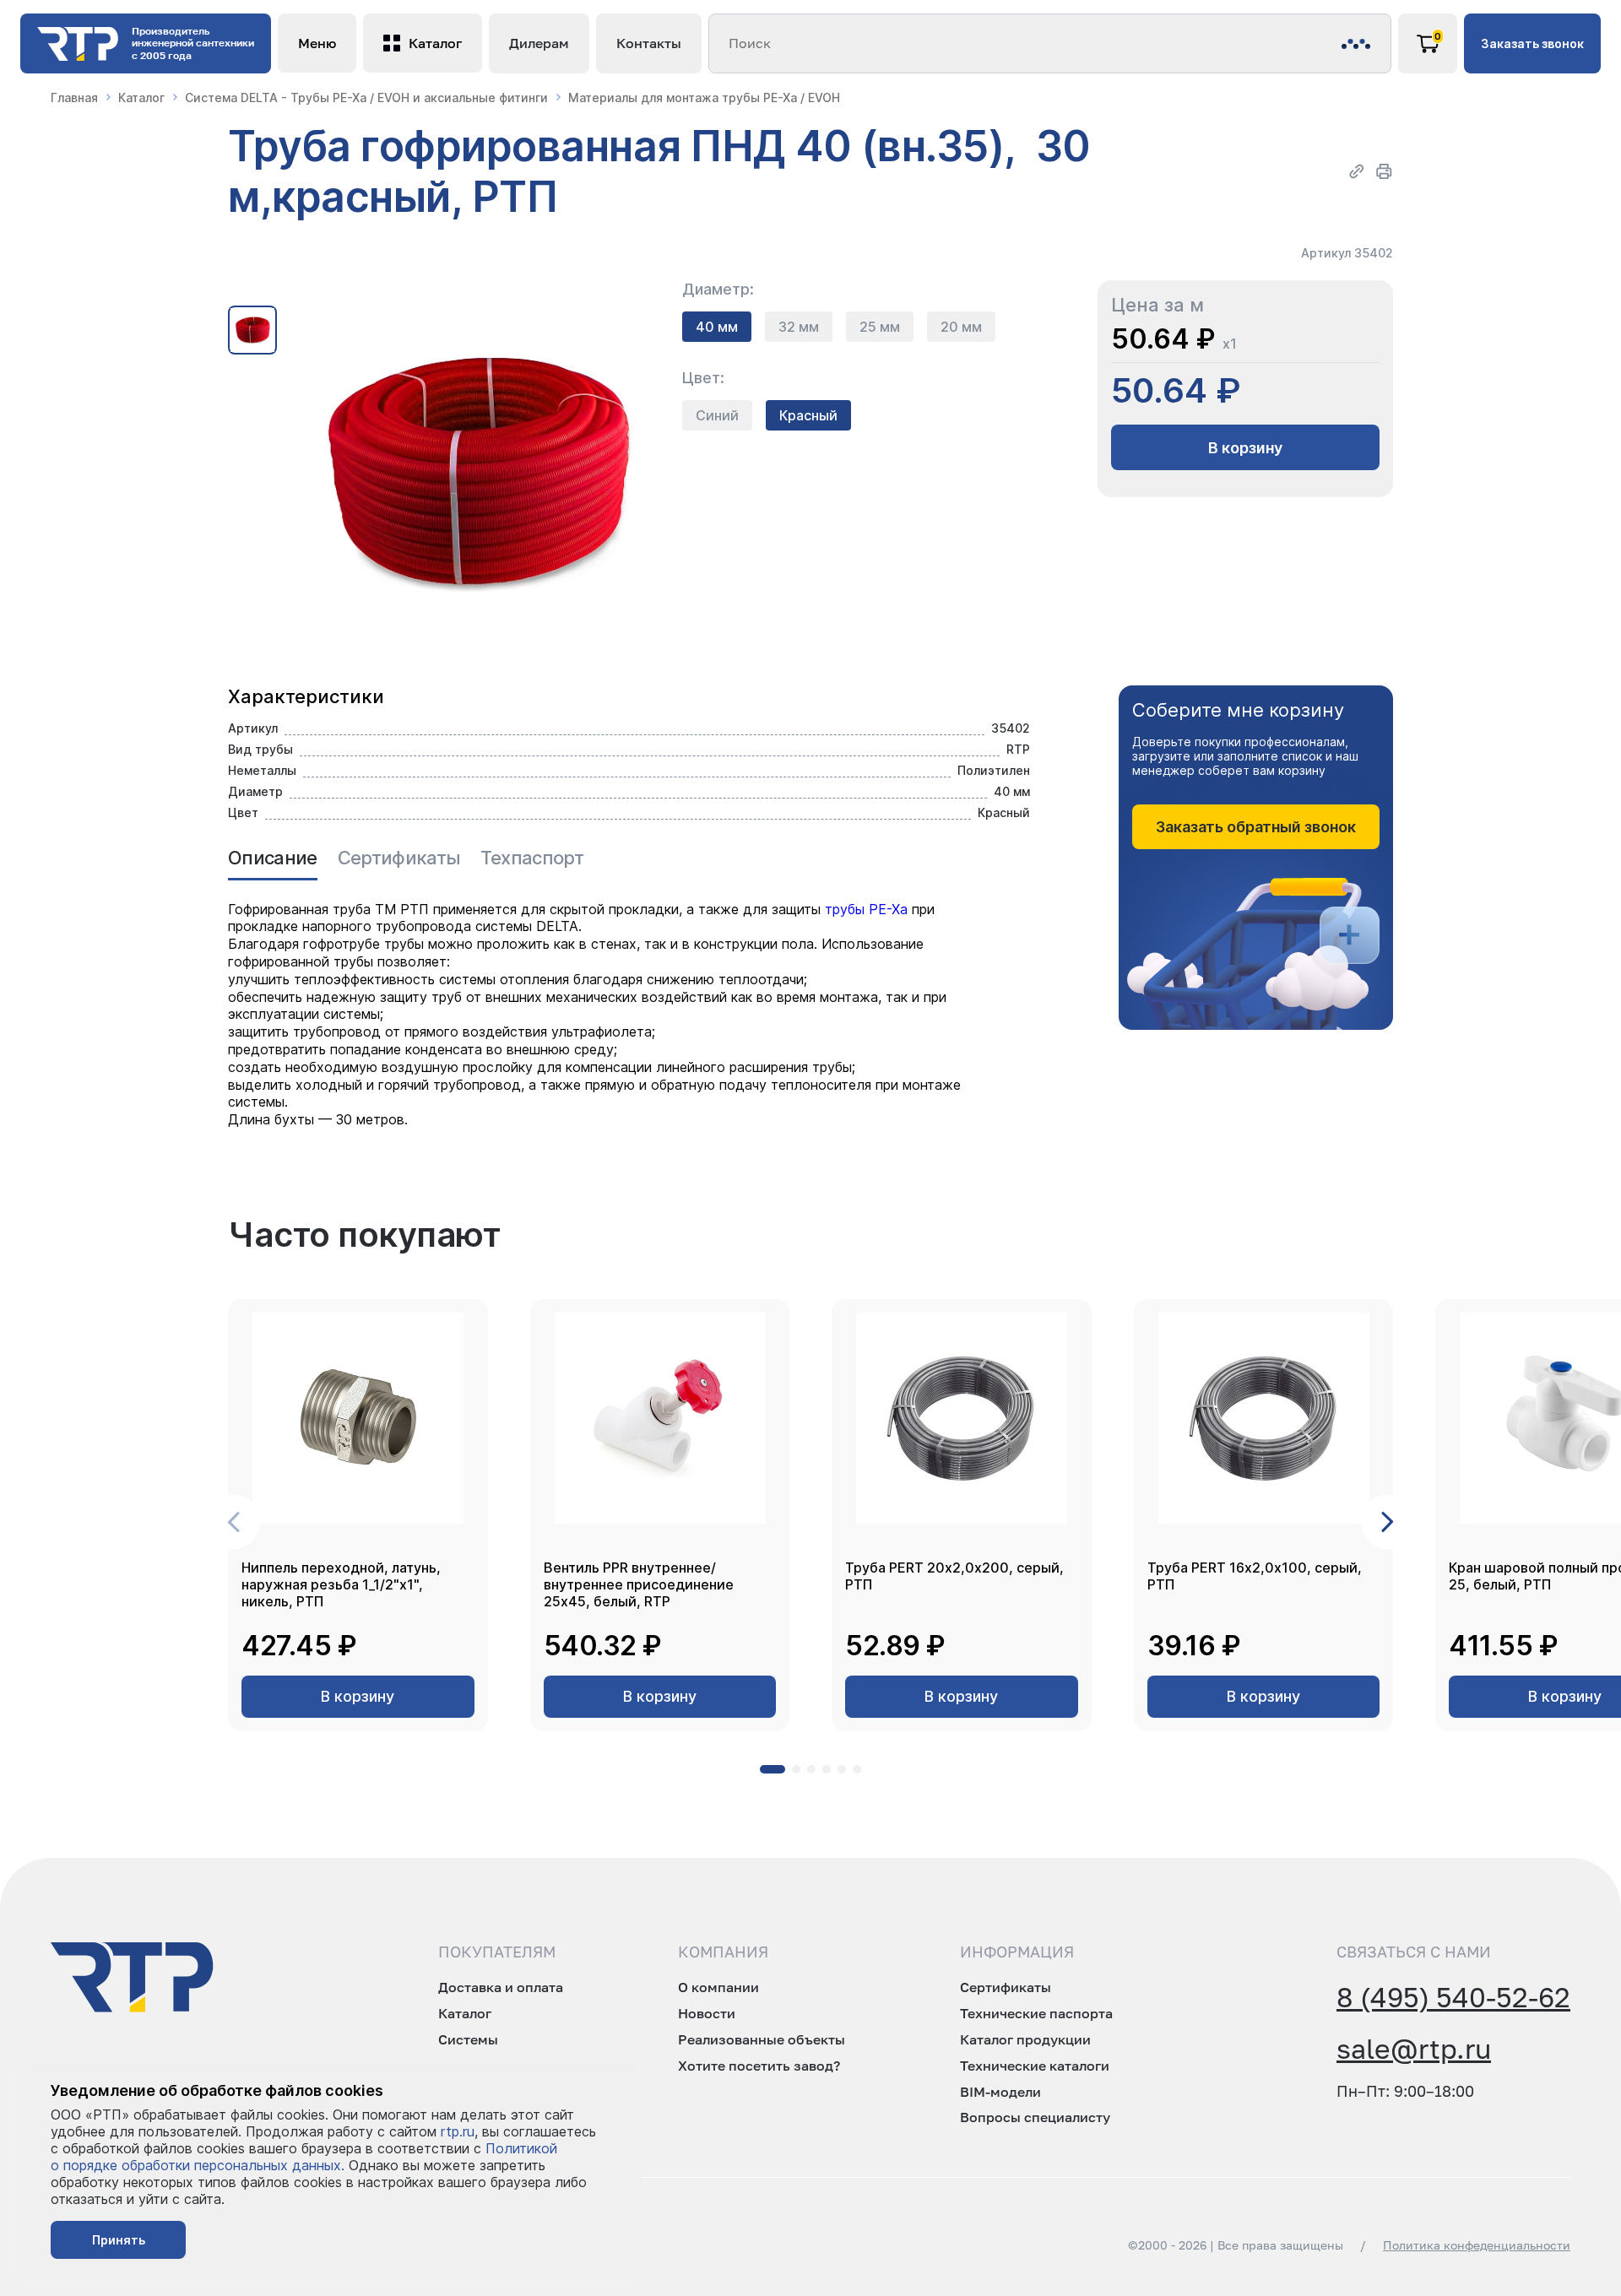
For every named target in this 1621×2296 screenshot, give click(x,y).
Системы (468, 2039)
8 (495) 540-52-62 (1453, 1997)
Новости (707, 2013)
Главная (74, 97)
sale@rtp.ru (1414, 2049)
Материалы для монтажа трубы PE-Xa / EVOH (704, 97)
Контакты (649, 43)
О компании (718, 1987)
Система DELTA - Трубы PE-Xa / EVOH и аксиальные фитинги (366, 97)
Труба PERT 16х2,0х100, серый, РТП (1255, 1576)
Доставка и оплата (501, 1987)
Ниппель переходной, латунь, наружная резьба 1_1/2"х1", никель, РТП (341, 1584)
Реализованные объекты (762, 2039)
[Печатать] (1384, 171)
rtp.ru (458, 2131)
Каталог (141, 97)
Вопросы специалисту (1035, 2117)
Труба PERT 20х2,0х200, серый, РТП (954, 1576)
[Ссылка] (1357, 171)
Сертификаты (1006, 1987)
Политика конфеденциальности (1477, 2245)
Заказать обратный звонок (1256, 827)
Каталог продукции (1025, 2039)
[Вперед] (1388, 1522)
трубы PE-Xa (868, 909)
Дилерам (539, 43)
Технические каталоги (1035, 2066)
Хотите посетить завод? (759, 2066)
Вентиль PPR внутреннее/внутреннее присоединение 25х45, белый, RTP (639, 1584)
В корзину (1245, 448)
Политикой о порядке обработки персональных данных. (304, 2157)
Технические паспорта (1036, 2013)
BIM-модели (1000, 2092)
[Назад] (233, 1522)
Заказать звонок (1532, 43)
